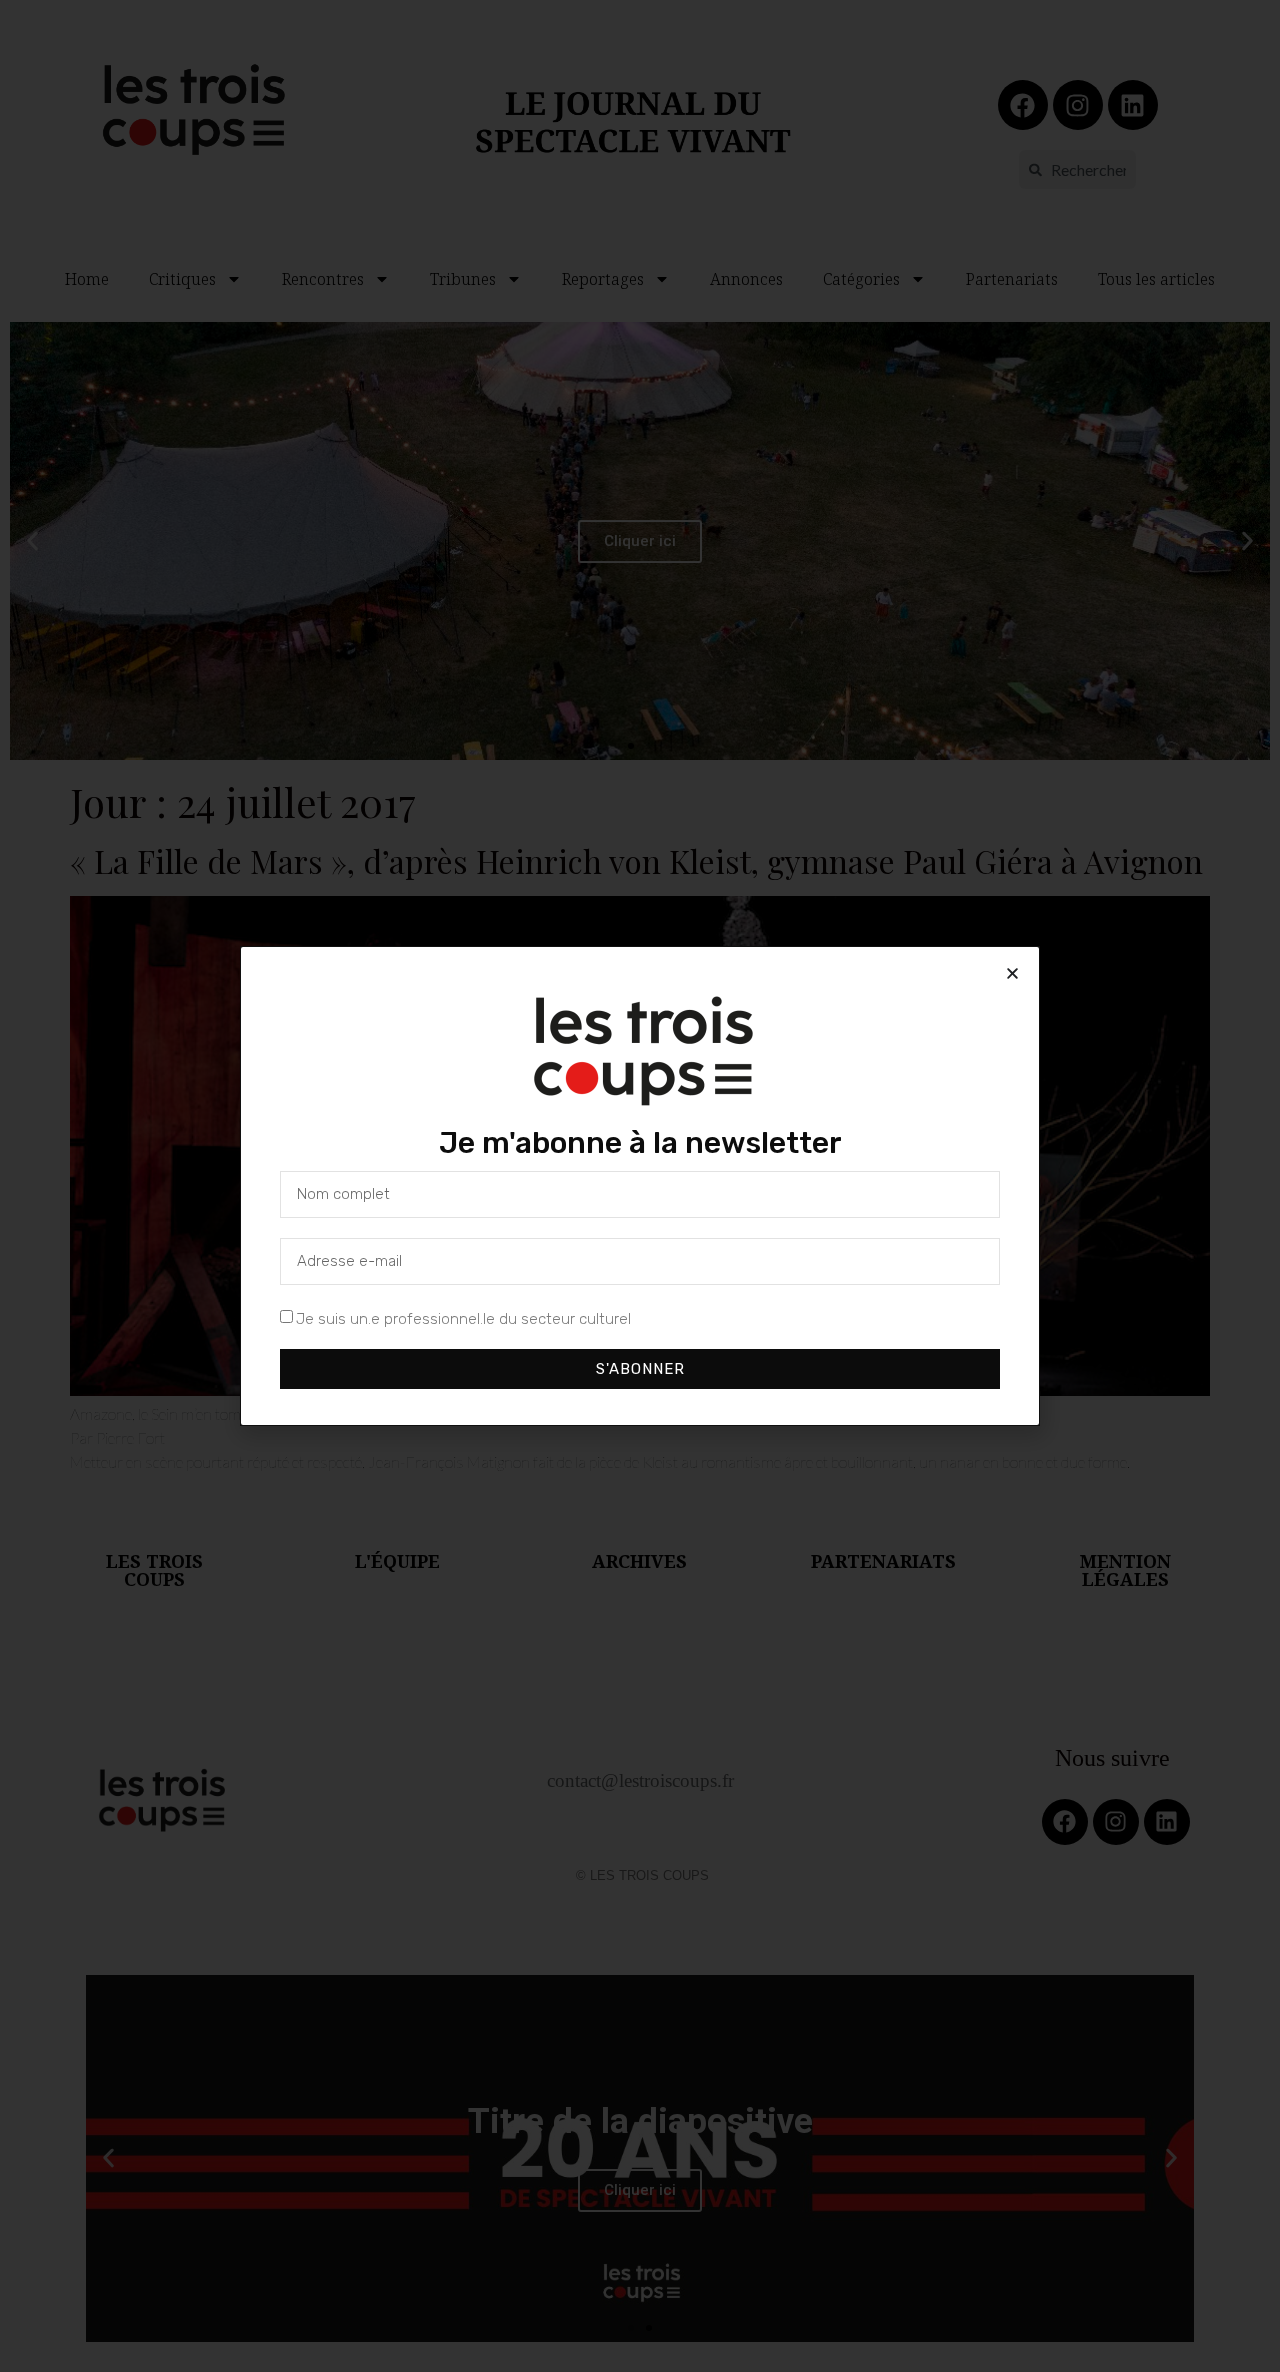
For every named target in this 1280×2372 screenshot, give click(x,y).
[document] (640, 1186)
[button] (1012, 973)
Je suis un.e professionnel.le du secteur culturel (463, 1319)
